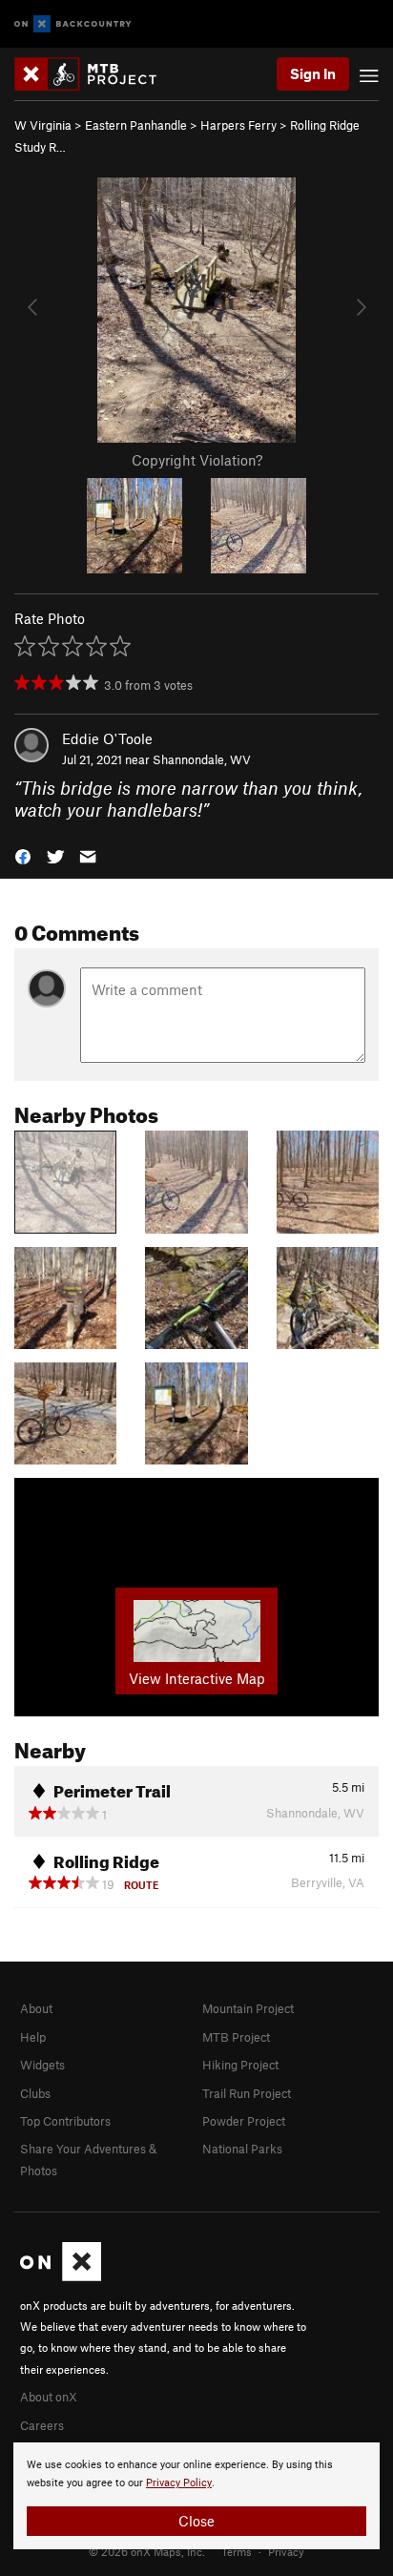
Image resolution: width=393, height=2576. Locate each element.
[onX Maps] (61, 2276)
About (36, 2008)
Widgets (42, 2065)
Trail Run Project (247, 2093)
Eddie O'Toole (107, 738)
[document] (196, 2496)
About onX (49, 2397)
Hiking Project (240, 2065)
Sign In (313, 73)
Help (33, 2037)
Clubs (35, 2093)
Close (196, 2521)
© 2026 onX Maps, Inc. (147, 2551)
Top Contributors (65, 2121)
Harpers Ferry (238, 125)
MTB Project (236, 2037)
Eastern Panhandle (136, 125)
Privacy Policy (179, 2483)
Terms (237, 2551)
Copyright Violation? (197, 460)
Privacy (286, 2551)
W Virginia (43, 125)
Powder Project (244, 2121)
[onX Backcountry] (73, 24)
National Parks (242, 2149)
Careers (42, 2425)
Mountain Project (248, 2008)
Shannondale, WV (202, 759)
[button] (23, 854)
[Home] (95, 74)
